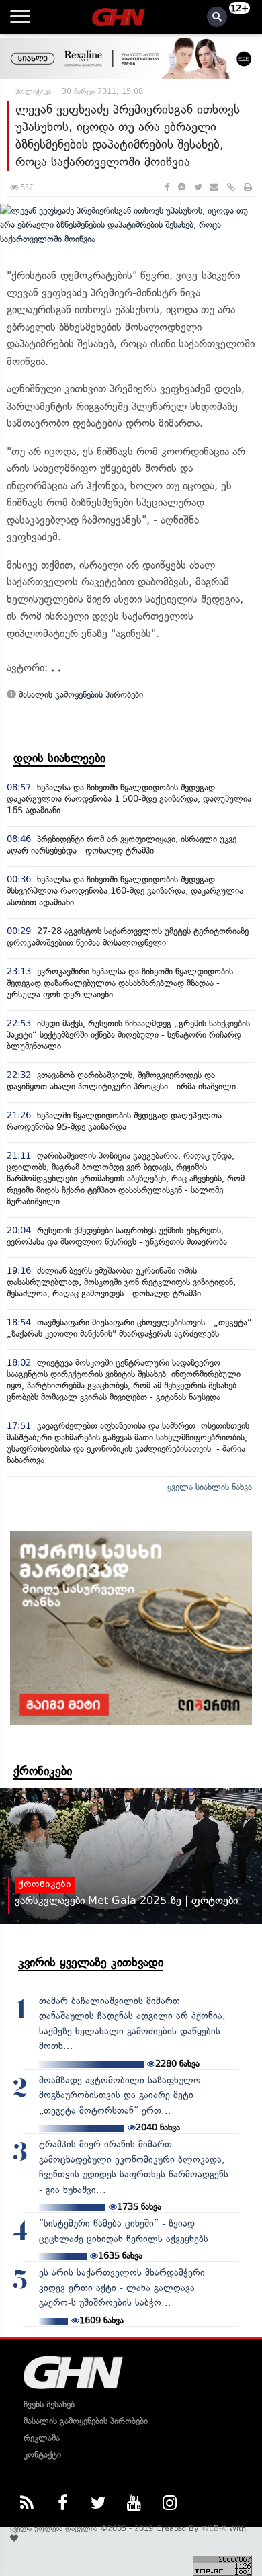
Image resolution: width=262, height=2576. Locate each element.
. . (56, 668)
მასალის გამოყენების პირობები (80, 695)
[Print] (248, 187)
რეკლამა (42, 2438)
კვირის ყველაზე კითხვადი (91, 1962)
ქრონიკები (43, 1771)
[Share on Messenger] (182, 187)
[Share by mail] (214, 187)
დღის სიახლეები (59, 758)
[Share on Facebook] (167, 187)
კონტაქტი (42, 2455)
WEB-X (214, 2528)
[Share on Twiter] (198, 187)
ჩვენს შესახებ (49, 2404)
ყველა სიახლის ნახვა (210, 1487)
